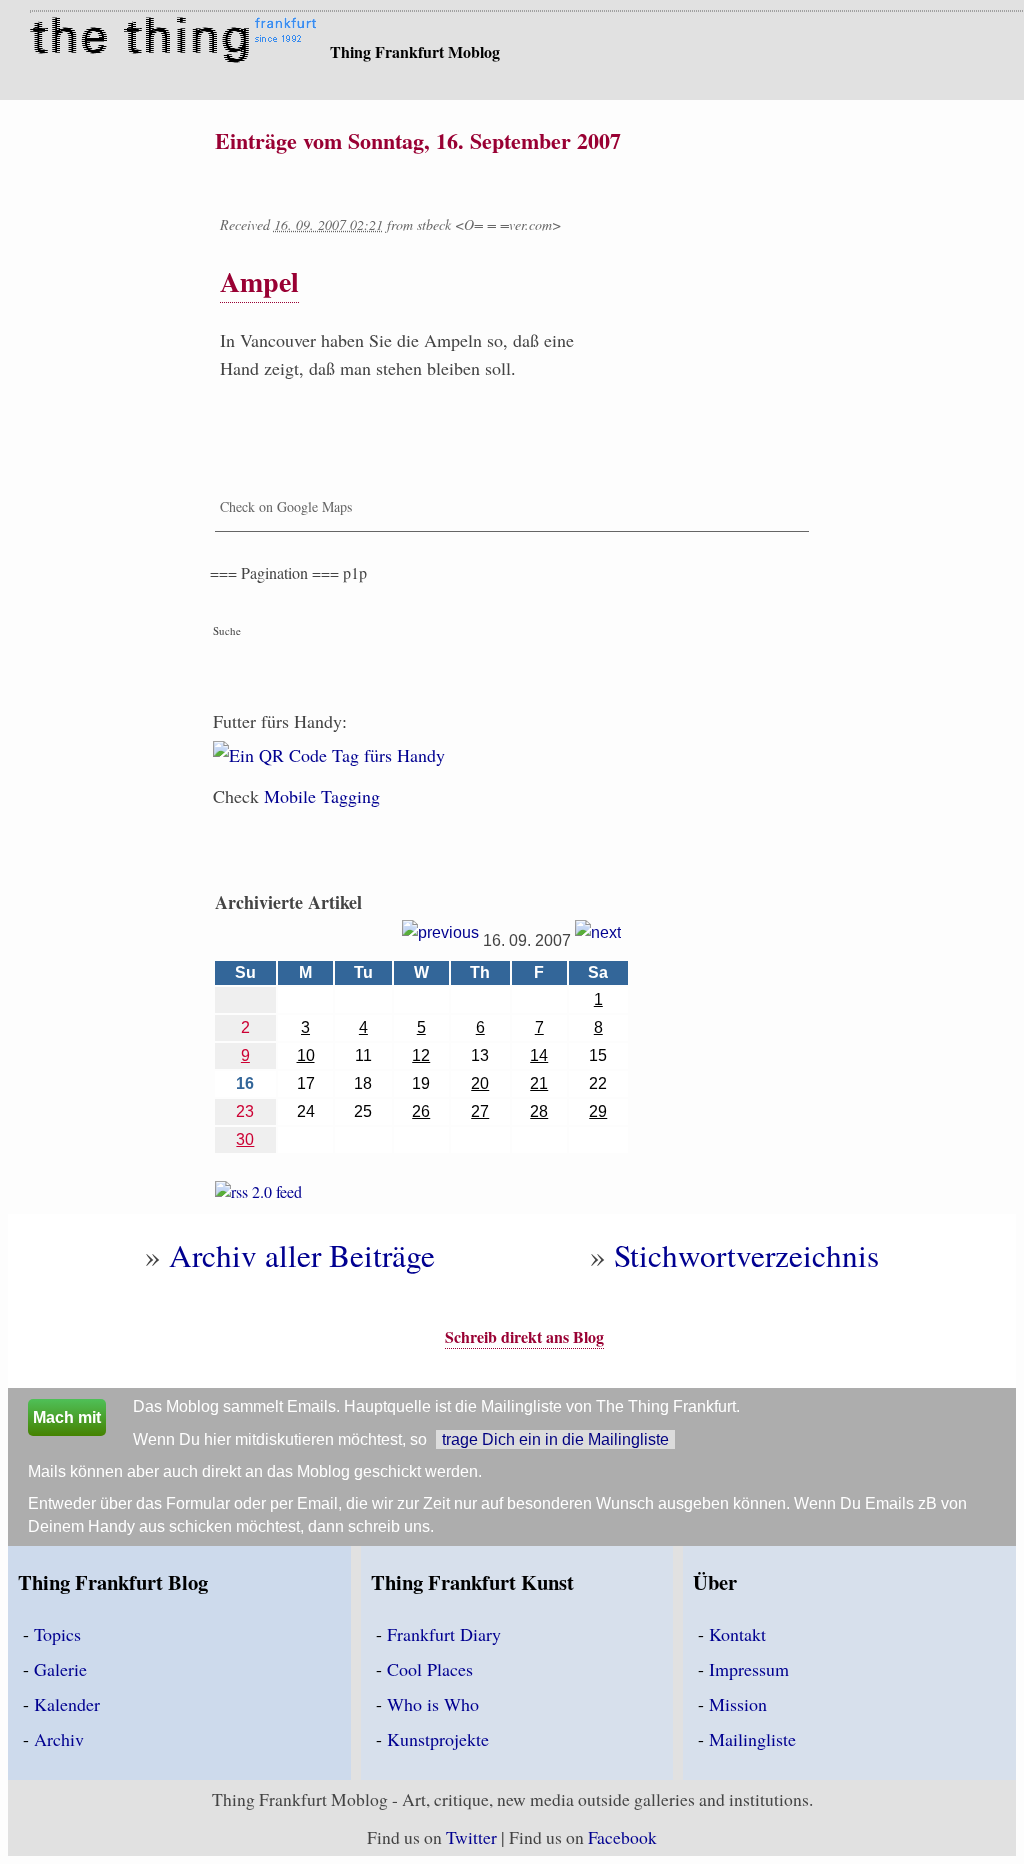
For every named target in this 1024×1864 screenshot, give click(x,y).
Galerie (60, 1669)
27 (480, 1111)
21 (539, 1083)
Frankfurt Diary (444, 1634)
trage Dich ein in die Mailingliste (555, 1439)
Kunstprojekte (438, 1739)
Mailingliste (752, 1739)
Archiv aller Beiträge (302, 1255)
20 (480, 1083)
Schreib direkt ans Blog (524, 1336)
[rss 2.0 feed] (258, 1195)
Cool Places (430, 1669)
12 (421, 1055)
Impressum (749, 1669)
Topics (57, 1634)
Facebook (622, 1837)
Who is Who (433, 1704)
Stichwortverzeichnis (746, 1255)
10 (306, 1055)
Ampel (259, 281)
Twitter (471, 1837)
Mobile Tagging (322, 796)
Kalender (67, 1704)
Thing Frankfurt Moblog (415, 51)
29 (598, 1111)
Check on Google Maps (286, 506)
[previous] (440, 939)
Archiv (59, 1739)
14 (539, 1055)
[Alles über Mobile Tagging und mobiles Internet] (329, 767)
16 (245, 1083)
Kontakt (737, 1634)
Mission (738, 1704)
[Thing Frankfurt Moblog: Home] (177, 42)
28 (539, 1111)
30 (245, 1139)
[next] (598, 939)
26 (421, 1111)
